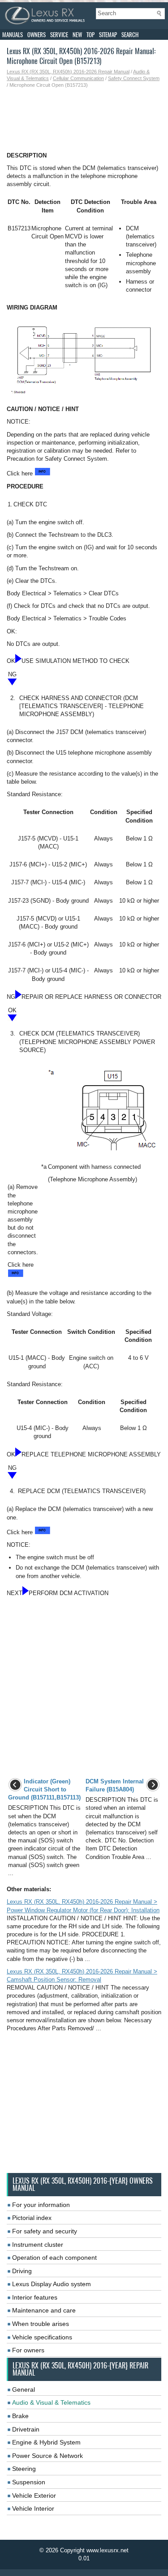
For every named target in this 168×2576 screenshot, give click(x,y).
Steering (24, 2469)
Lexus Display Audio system (52, 2284)
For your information (41, 2205)
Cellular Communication (78, 78)
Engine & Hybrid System (46, 2442)
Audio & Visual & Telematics (51, 2402)
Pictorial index (32, 2218)
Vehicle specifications (42, 2337)
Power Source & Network (47, 2456)
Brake (20, 2416)
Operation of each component (54, 2258)
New (77, 35)
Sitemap (108, 35)
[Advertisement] (84, 120)
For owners (28, 2350)
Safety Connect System (134, 78)
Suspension (29, 2482)
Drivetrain (26, 2429)
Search (130, 35)
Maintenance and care (44, 2310)
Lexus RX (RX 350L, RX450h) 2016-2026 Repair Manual (68, 72)
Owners (37, 35)
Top (90, 35)
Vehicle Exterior (34, 2495)
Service (59, 35)
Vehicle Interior (33, 2508)
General (24, 2389)
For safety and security (45, 2231)
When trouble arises (41, 2324)
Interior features (35, 2297)
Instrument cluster (38, 2245)
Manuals (13, 35)
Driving (22, 2271)
